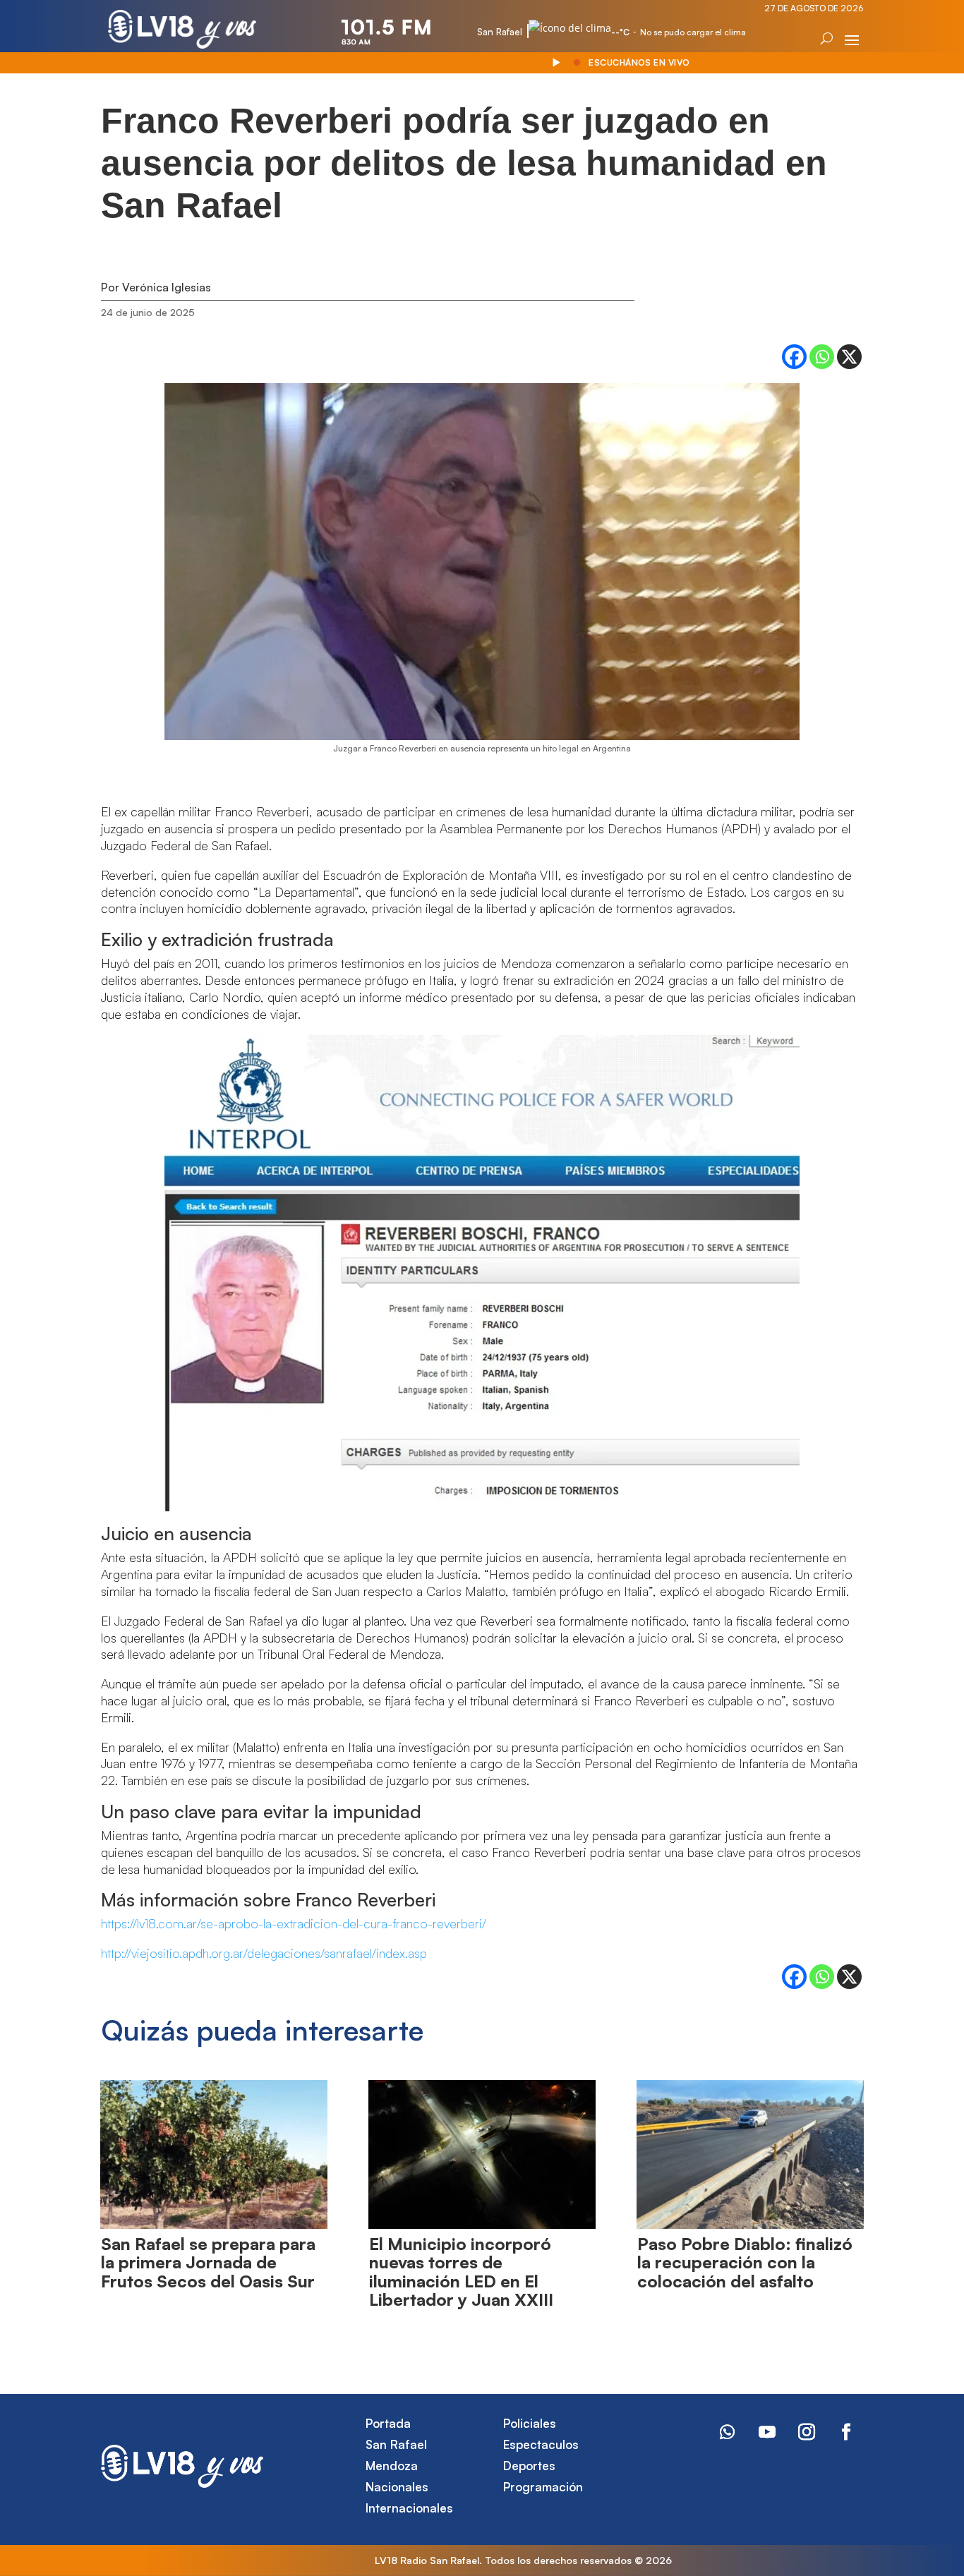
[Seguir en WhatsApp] (728, 2432)
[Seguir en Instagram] (807, 2432)
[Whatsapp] (822, 357)
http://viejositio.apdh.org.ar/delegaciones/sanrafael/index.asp (264, 1953)
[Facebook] (794, 357)
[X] (849, 357)
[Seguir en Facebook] (846, 2432)
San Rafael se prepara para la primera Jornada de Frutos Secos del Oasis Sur (208, 2262)
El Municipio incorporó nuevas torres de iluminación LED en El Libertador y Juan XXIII (461, 2272)
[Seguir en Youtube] (767, 2432)
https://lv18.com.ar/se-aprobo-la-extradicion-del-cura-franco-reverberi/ (294, 1923)
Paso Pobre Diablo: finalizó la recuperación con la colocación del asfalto (745, 2262)
